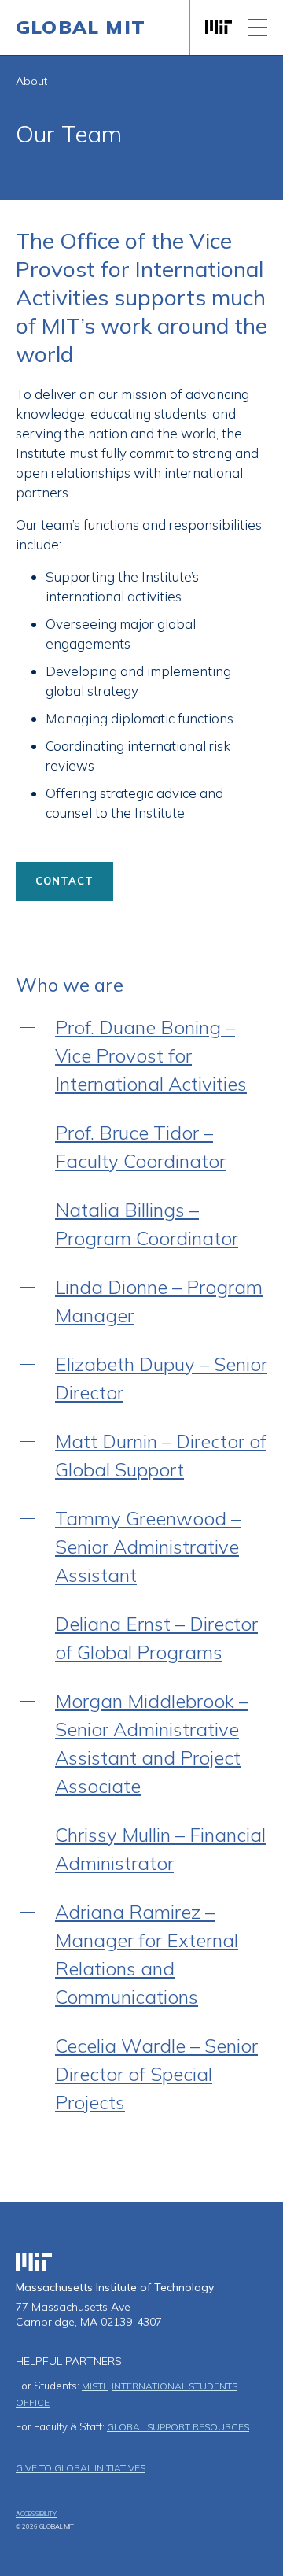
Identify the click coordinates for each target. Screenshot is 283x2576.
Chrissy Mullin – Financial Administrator (160, 1849)
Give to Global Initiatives (81, 2468)
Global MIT (81, 27)
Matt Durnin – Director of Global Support (161, 1455)
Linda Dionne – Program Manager (159, 1301)
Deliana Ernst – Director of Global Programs (156, 1638)
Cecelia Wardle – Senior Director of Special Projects (156, 2074)
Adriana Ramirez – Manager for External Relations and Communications (147, 1954)
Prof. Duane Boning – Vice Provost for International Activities (151, 1055)
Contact (64, 881)
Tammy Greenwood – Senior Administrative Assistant (148, 1547)
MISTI (95, 2386)
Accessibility (36, 2514)
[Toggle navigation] (257, 28)
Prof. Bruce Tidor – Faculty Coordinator (140, 1147)
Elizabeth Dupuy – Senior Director (161, 1378)
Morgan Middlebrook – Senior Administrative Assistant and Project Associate (152, 1743)
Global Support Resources (178, 2427)
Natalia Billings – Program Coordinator (147, 1224)
